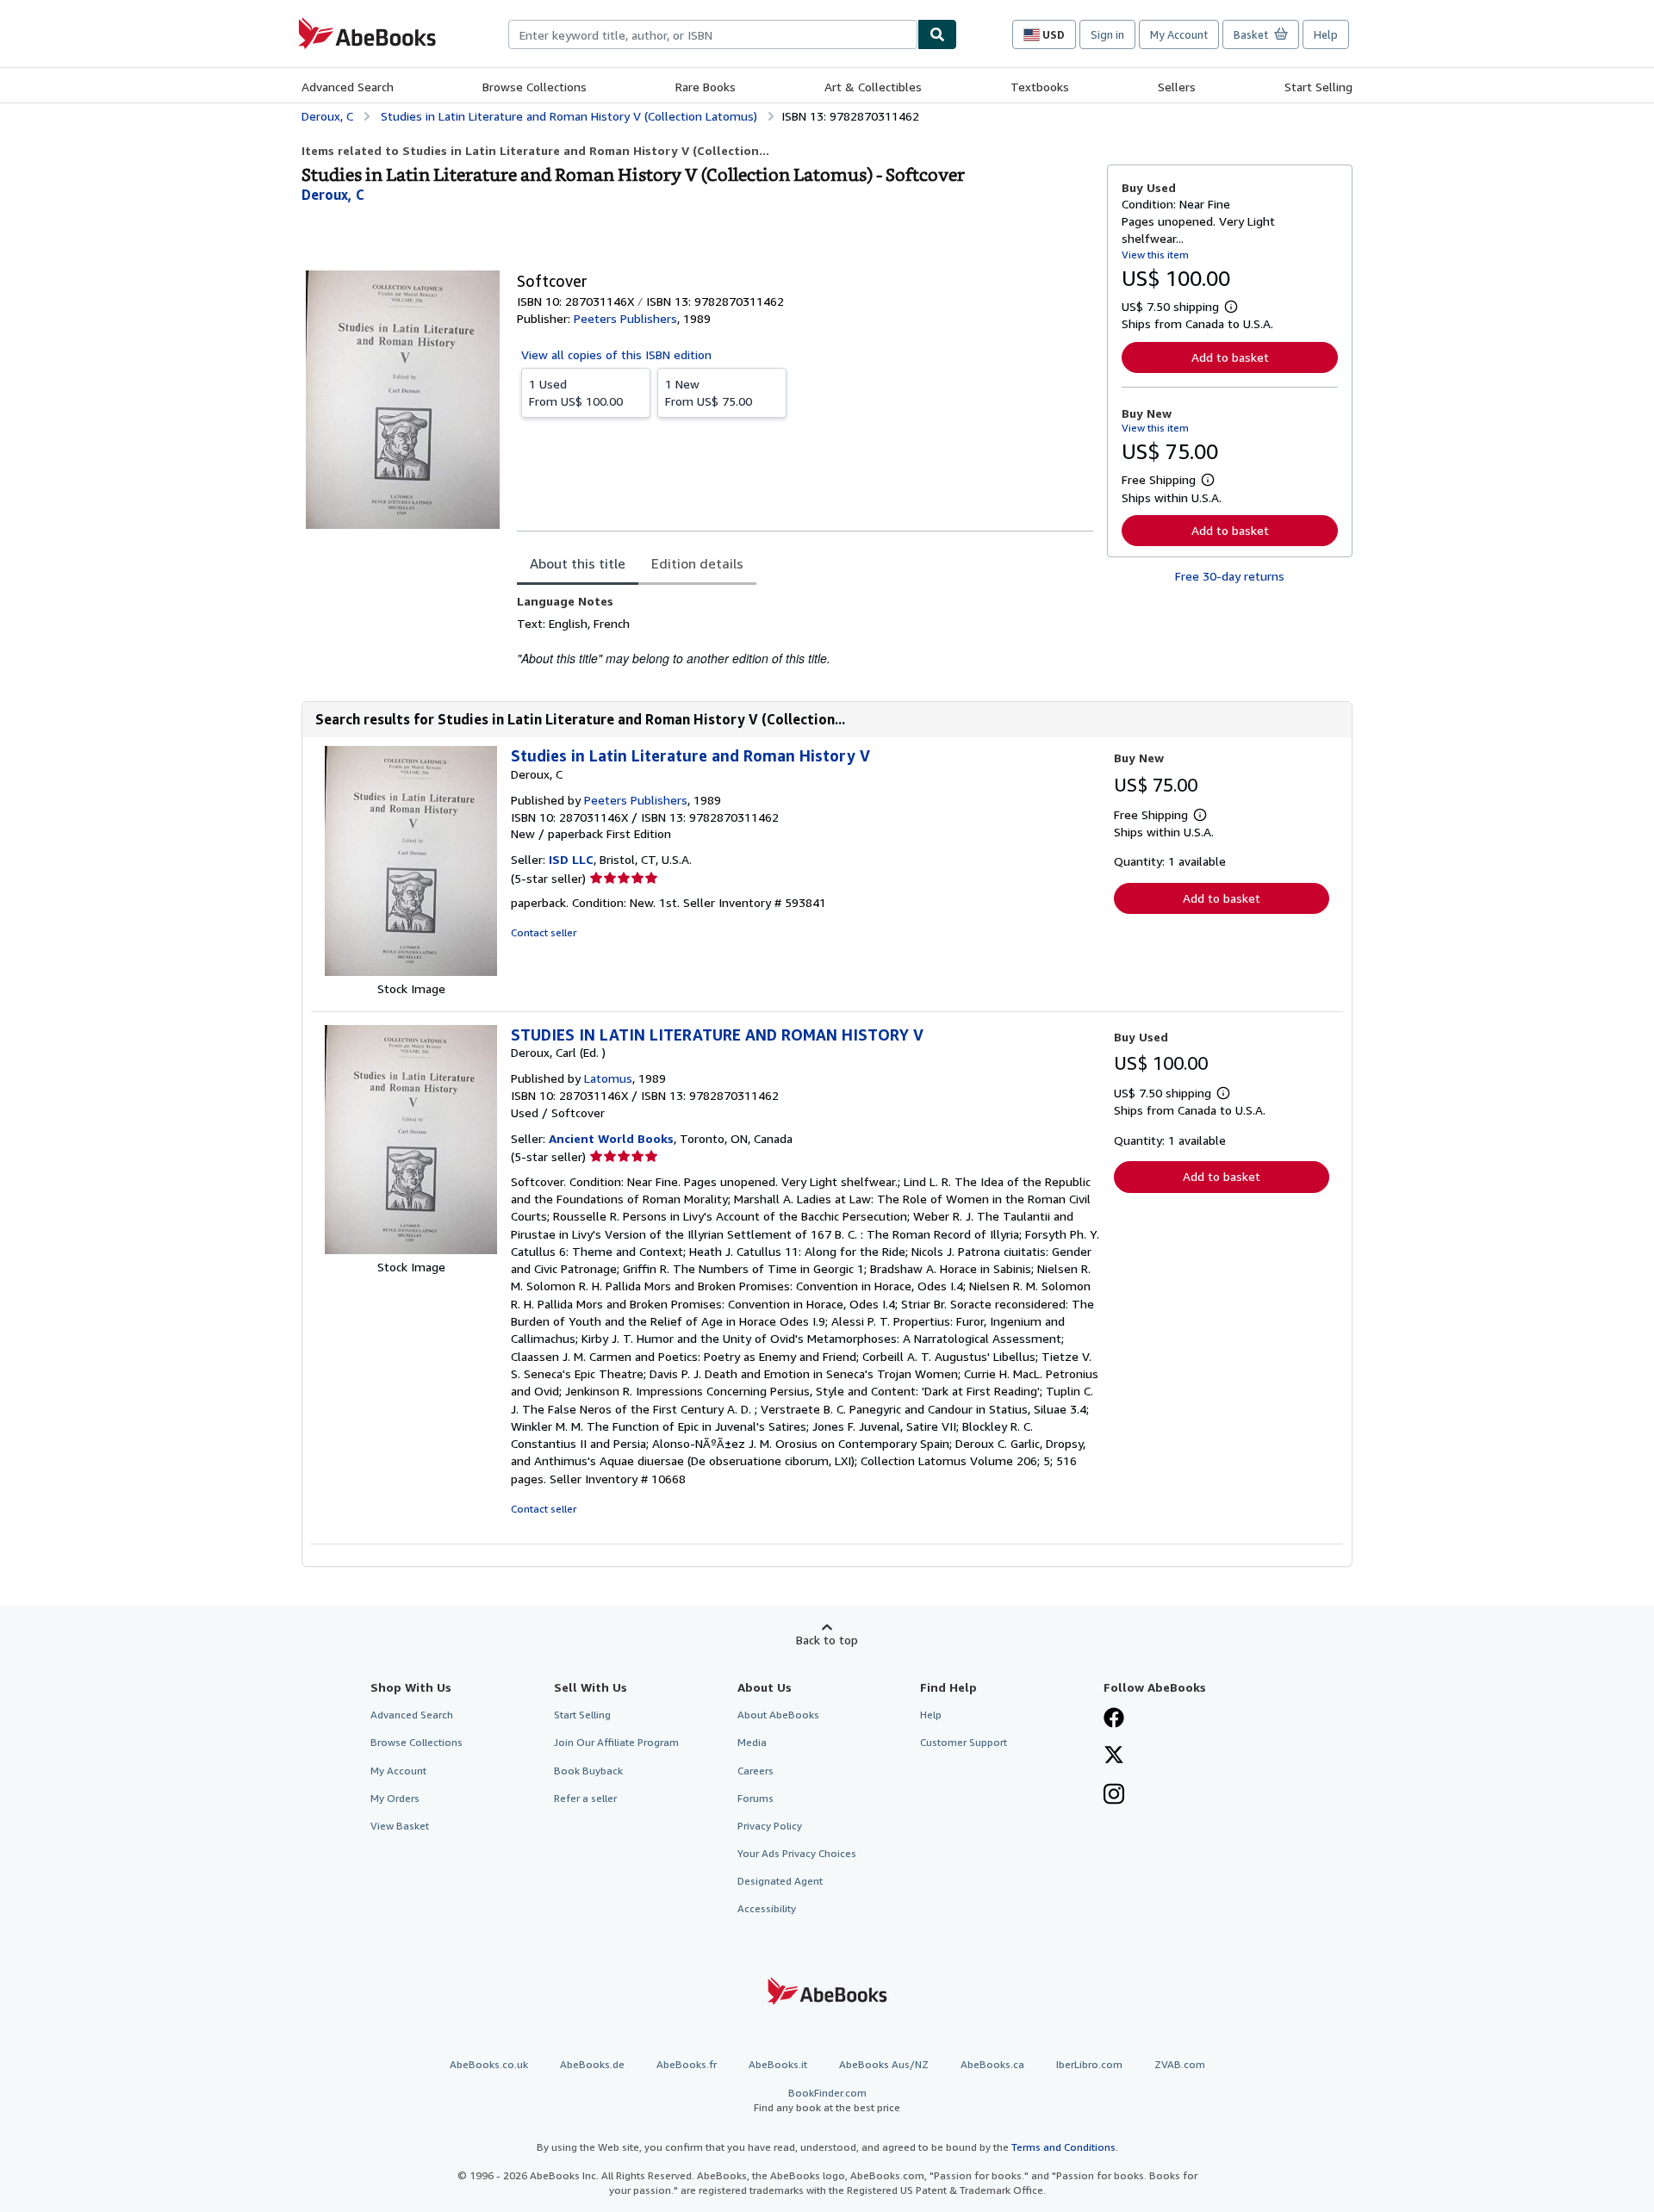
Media (752, 1742)
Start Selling (1318, 87)
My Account (1179, 34)
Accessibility (767, 1908)
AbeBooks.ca (992, 2064)
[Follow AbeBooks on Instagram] (1114, 1796)
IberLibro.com (1089, 2064)
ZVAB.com (1180, 2064)
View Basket (400, 1826)
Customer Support (964, 1742)
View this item (1155, 255)
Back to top (827, 1640)
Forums (755, 1798)
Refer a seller (585, 1798)
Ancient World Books (611, 1138)
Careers (755, 1771)
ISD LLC (571, 859)
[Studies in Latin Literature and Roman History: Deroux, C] (411, 971)
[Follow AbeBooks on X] (1114, 1756)
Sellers (1177, 87)
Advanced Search (348, 87)
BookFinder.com (827, 2100)
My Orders (395, 1798)
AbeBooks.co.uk (489, 2064)
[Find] (937, 34)
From (576, 392)
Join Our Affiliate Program (616, 1742)
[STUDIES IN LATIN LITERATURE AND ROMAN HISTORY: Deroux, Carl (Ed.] (411, 1249)
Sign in (1107, 34)
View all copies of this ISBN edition (616, 354)
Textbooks (1040, 87)
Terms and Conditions (1063, 2147)
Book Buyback (588, 1771)
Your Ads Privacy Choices (797, 1853)
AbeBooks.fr (687, 2064)
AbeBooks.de (592, 2064)
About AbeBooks (778, 1715)
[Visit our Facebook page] (1114, 1719)
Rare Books (706, 87)
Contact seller (544, 932)
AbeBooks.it (778, 2064)
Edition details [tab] (697, 563)
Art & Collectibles (873, 87)
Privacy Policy (770, 1826)
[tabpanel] (805, 631)
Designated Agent (780, 1881)
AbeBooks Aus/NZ (884, 2064)
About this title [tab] (578, 563)
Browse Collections (535, 87)
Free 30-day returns (1230, 576)
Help (1326, 34)
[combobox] (713, 34)
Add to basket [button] (1230, 357)
